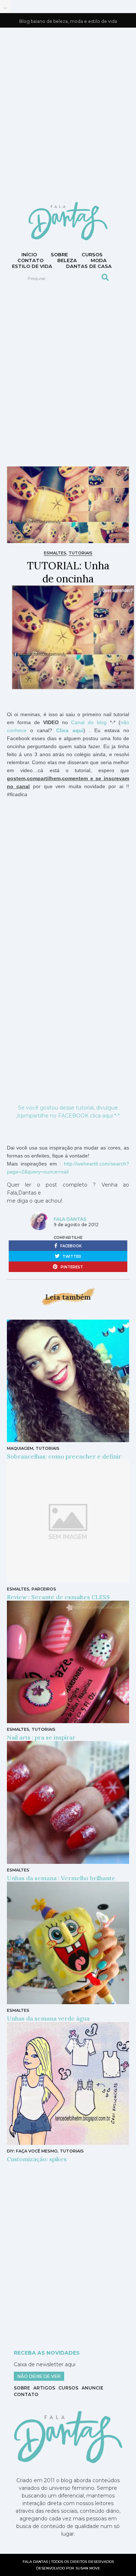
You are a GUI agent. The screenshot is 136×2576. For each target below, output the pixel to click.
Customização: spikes (37, 2159)
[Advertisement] (68, 114)
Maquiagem (20, 1448)
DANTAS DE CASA (89, 266)
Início (29, 254)
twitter (71, 1257)
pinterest (71, 1267)
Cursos (92, 254)
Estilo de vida (32, 266)
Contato (26, 2394)
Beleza (67, 260)
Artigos (44, 2388)
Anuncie (92, 2388)
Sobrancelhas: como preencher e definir (64, 1456)
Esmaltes (55, 553)
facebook (70, 1246)
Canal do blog (89, 722)
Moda (99, 260)
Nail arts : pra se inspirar (41, 1737)
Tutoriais (81, 553)
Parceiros (44, 1589)
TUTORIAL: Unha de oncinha (68, 572)
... (5, 7)
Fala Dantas (70, 1219)
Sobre (59, 254)
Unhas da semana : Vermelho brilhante (61, 1878)
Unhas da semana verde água (48, 2018)
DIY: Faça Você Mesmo (32, 2151)
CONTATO (30, 260)
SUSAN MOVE (88, 2568)
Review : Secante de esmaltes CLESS (58, 1597)
